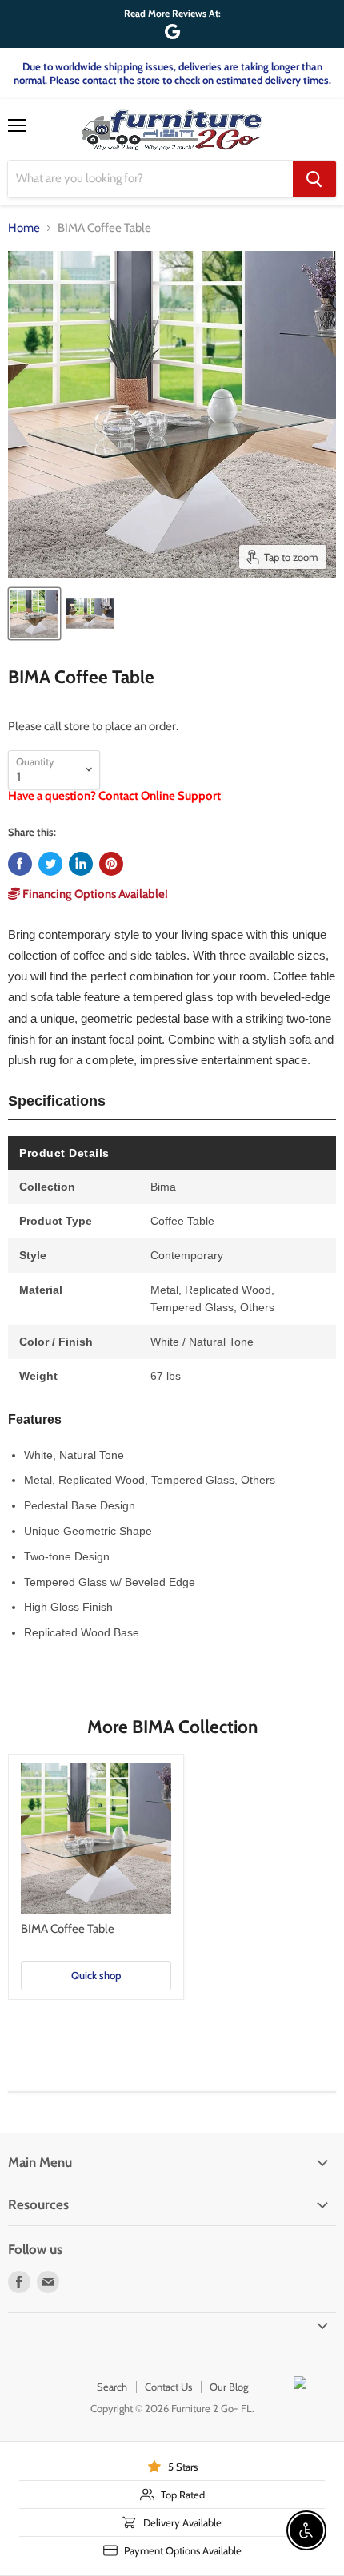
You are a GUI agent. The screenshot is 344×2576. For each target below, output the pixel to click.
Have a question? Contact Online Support (114, 796)
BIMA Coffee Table (68, 1929)
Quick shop (96, 1975)
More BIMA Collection (172, 1727)
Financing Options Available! (94, 894)
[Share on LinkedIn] (81, 864)
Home (24, 228)
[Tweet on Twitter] (50, 864)
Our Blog (229, 2387)
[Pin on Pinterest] (111, 864)
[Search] (314, 179)
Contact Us (168, 2387)
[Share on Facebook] (20, 864)
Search (112, 2387)
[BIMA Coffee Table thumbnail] (34, 614)
